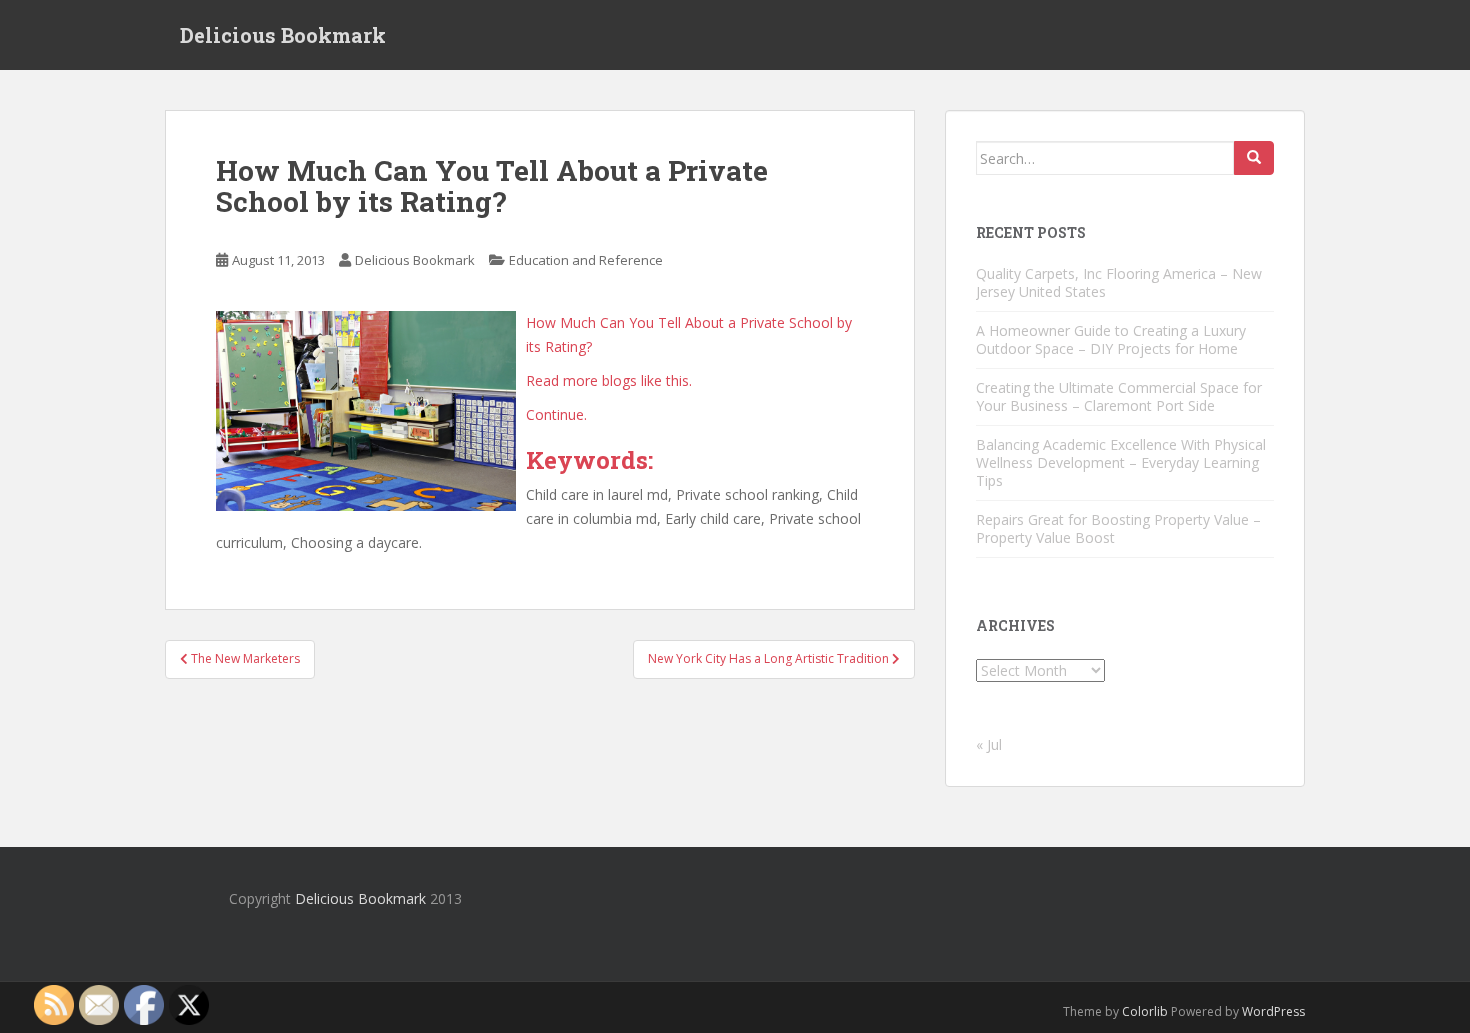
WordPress (1273, 1011)
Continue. (556, 414)
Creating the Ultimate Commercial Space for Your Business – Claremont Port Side (1119, 396)
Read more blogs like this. (609, 380)
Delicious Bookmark (283, 35)
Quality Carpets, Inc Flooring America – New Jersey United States (1119, 282)
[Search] (1254, 158)
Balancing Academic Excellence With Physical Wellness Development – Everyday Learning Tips (1121, 462)
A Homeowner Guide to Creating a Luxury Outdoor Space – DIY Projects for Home (1111, 339)
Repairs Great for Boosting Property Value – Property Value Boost (1118, 528)
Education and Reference (586, 260)
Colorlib (1145, 1011)
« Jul (989, 744)
